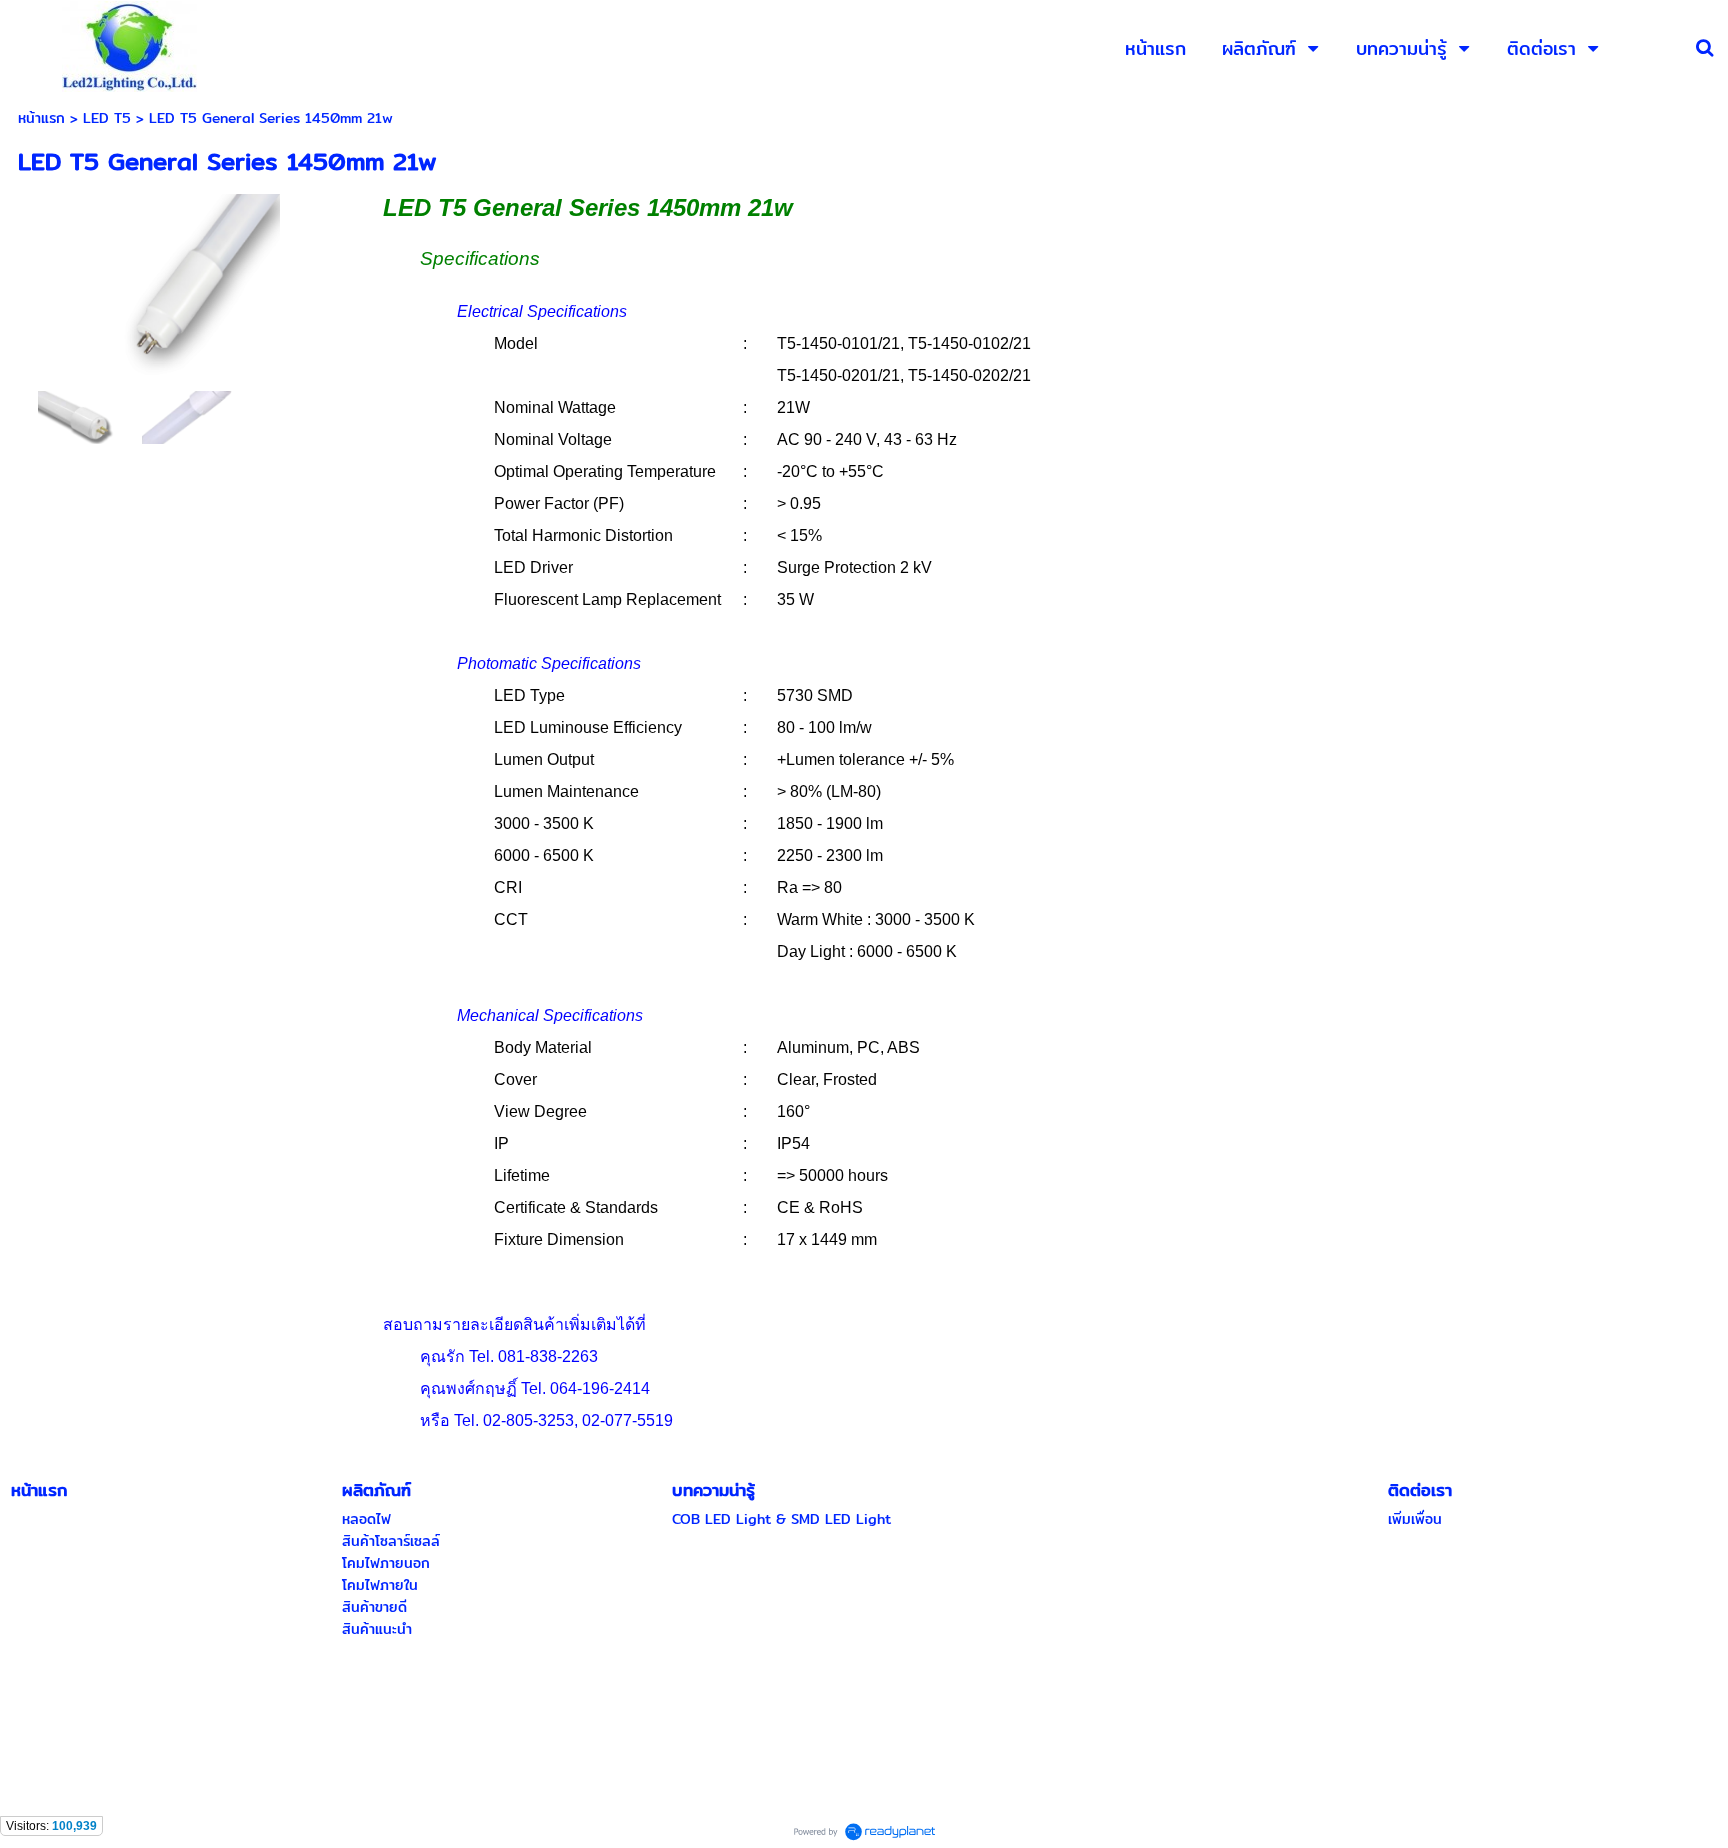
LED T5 (107, 118)
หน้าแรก (41, 118)
